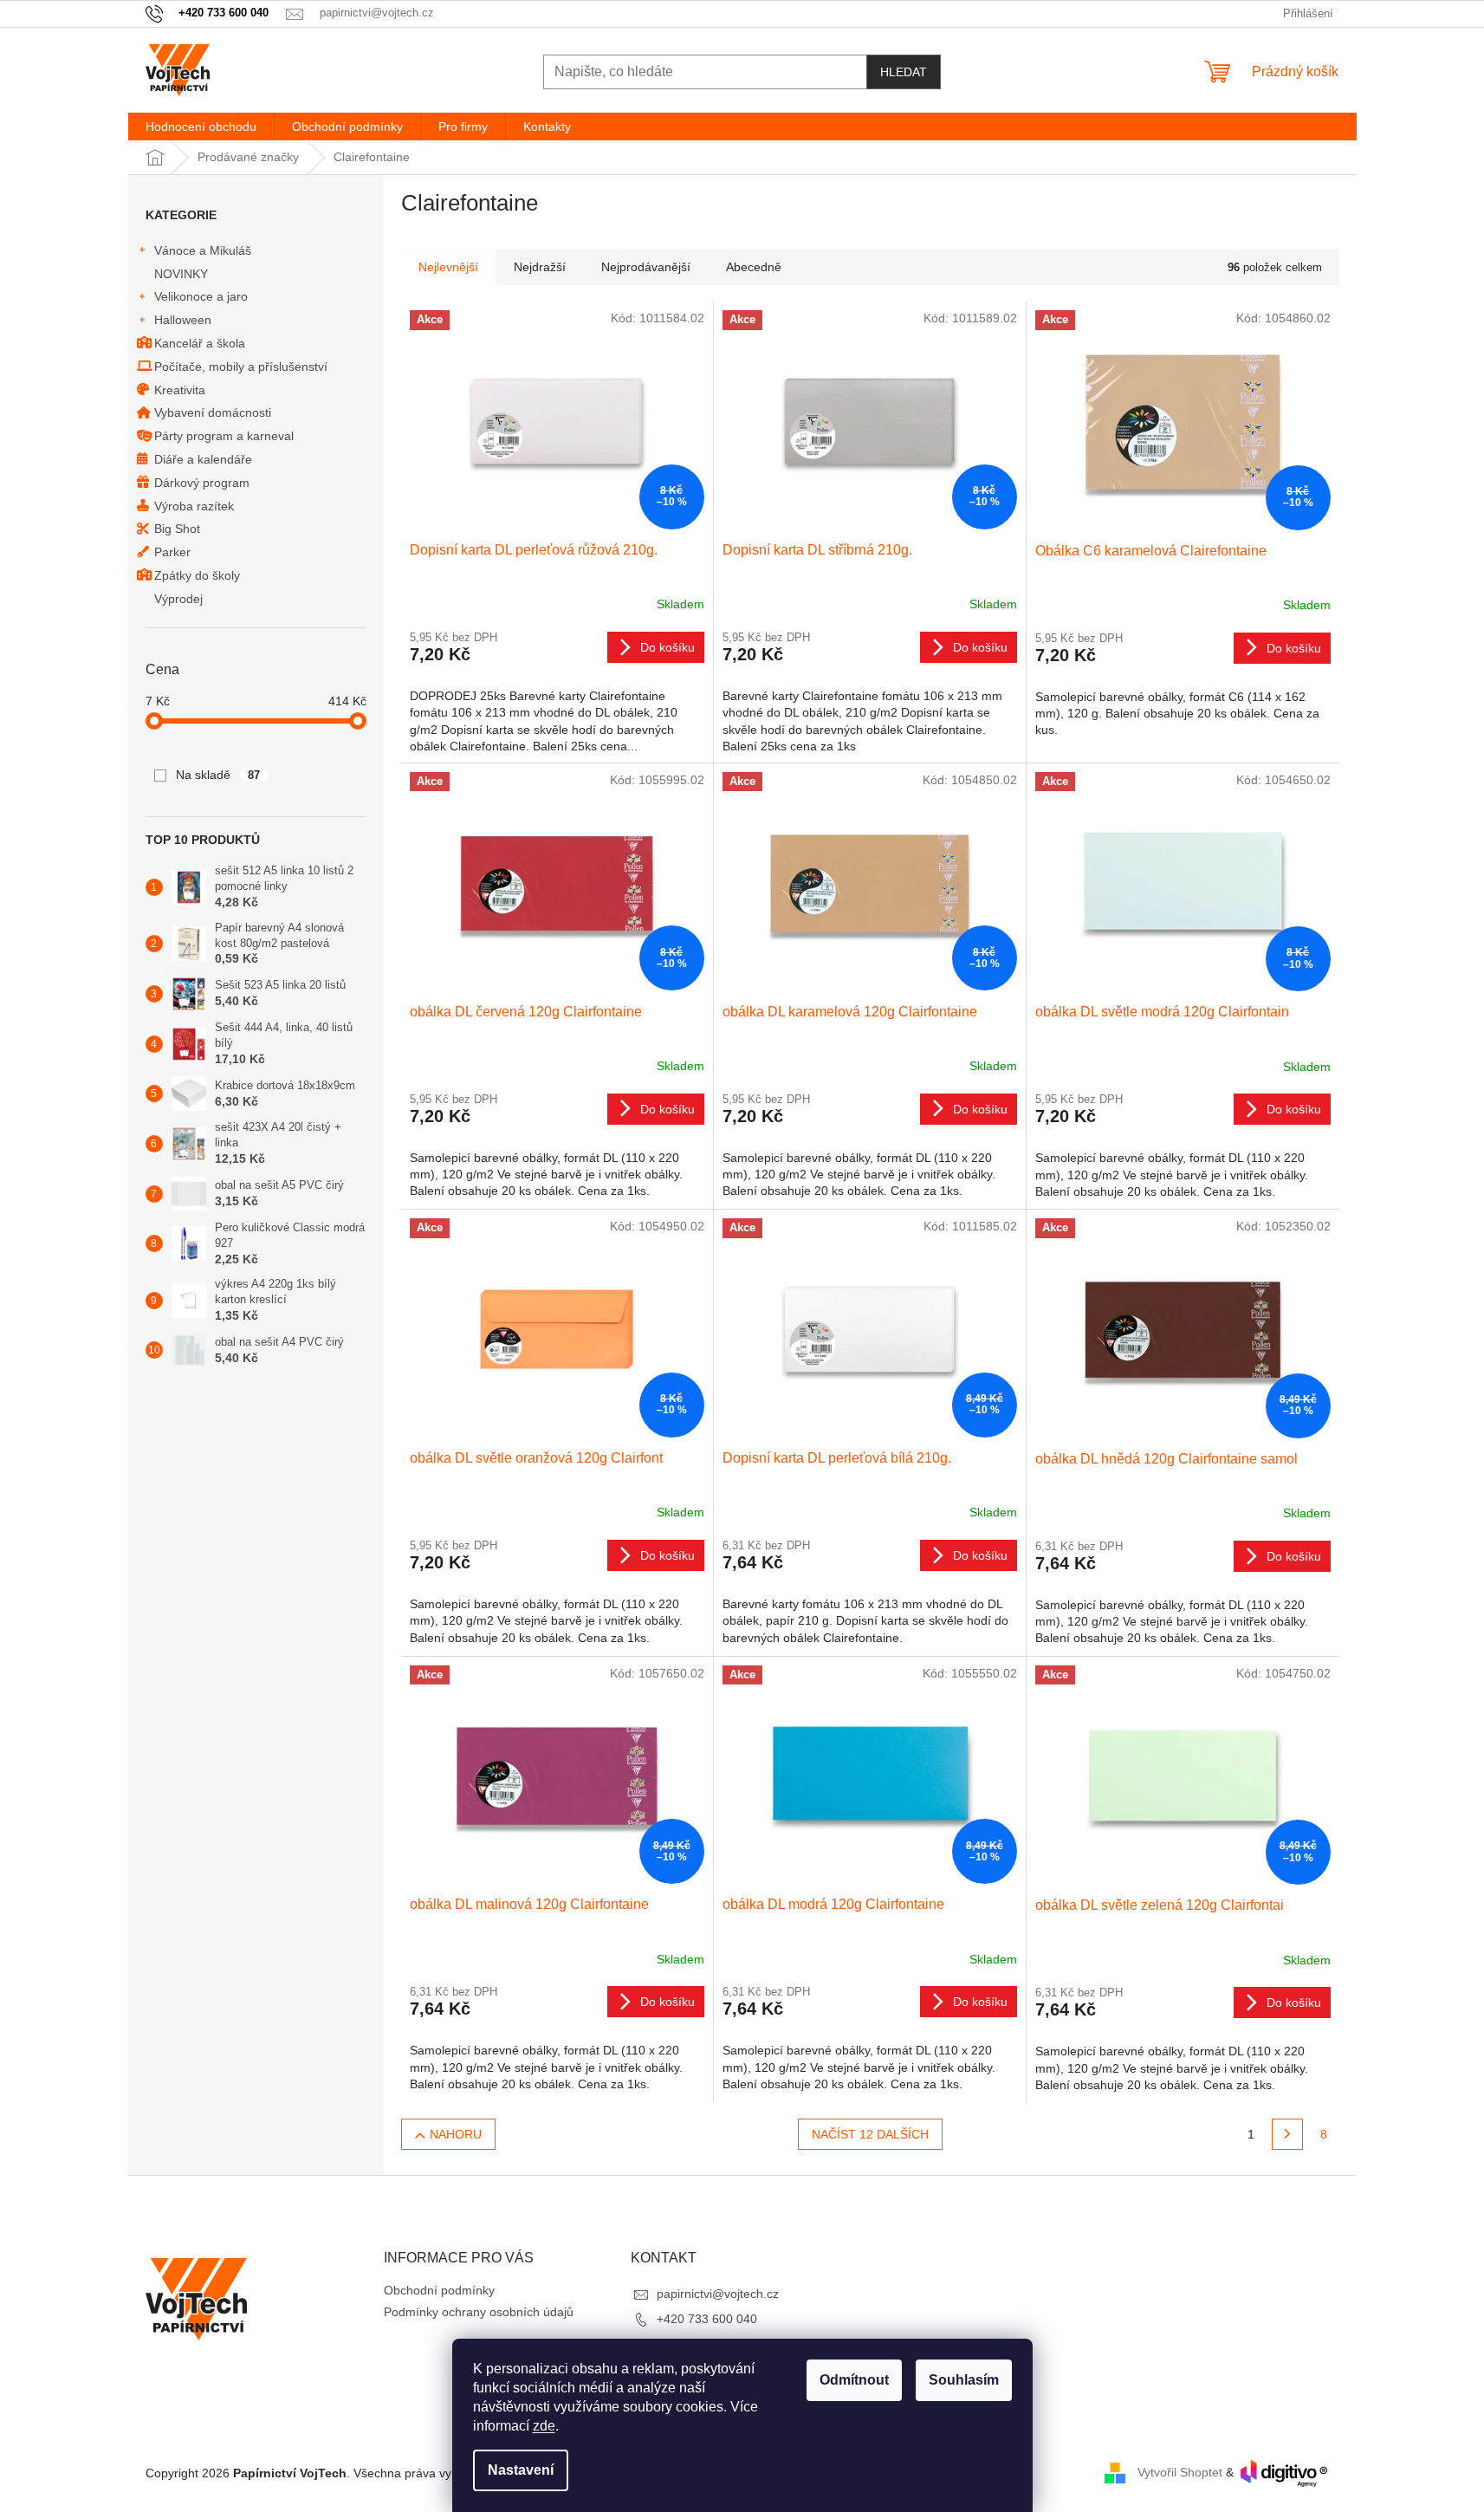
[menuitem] (201, 127)
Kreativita (180, 390)
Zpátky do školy (197, 575)
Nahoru (456, 2134)
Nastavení (521, 2470)
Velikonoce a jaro (201, 296)
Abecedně (754, 267)
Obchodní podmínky (439, 2290)
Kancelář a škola (200, 343)
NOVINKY (181, 274)
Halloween (183, 320)
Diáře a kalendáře (203, 459)
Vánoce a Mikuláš (203, 250)
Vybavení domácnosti (213, 412)
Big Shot (177, 529)
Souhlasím (964, 2380)
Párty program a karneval (224, 436)
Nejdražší (540, 267)
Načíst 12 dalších (870, 2134)
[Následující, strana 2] (1287, 2134)
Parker (172, 552)
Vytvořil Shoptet (1180, 2472)
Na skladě (218, 775)
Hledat (904, 72)
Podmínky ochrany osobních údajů (479, 2312)
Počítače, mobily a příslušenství (241, 367)
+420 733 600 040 (707, 2319)
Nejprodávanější (646, 267)
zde (544, 2426)
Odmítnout (854, 2380)
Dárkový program (202, 483)
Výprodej (178, 599)
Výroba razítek (194, 506)
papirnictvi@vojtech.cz (718, 2294)
